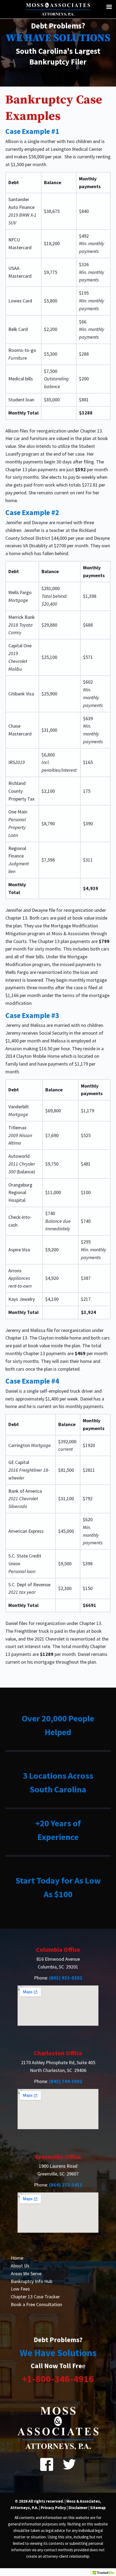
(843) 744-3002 (66, 2081)
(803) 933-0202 (66, 1978)
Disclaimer (78, 2508)
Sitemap (98, 2508)
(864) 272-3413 (66, 2185)
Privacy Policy (54, 2508)
